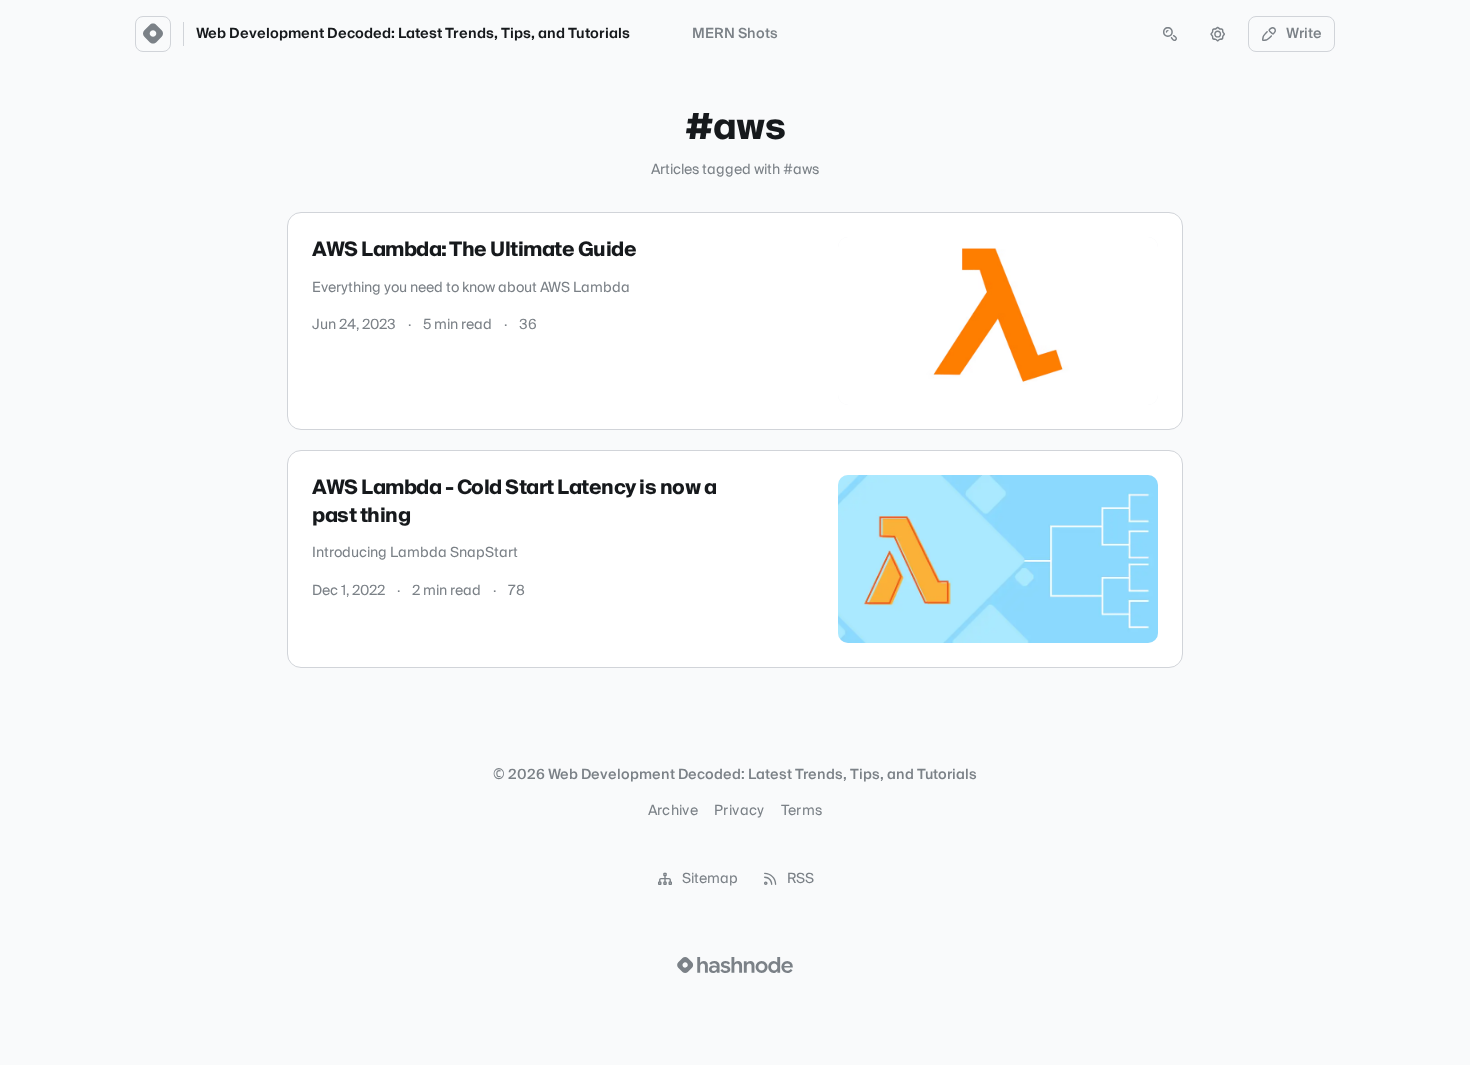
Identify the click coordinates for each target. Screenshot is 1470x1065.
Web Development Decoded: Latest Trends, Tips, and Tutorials (413, 34)
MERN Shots (735, 34)
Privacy (739, 811)
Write (1304, 34)
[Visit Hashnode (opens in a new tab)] (735, 965)
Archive (673, 811)
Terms (802, 811)
